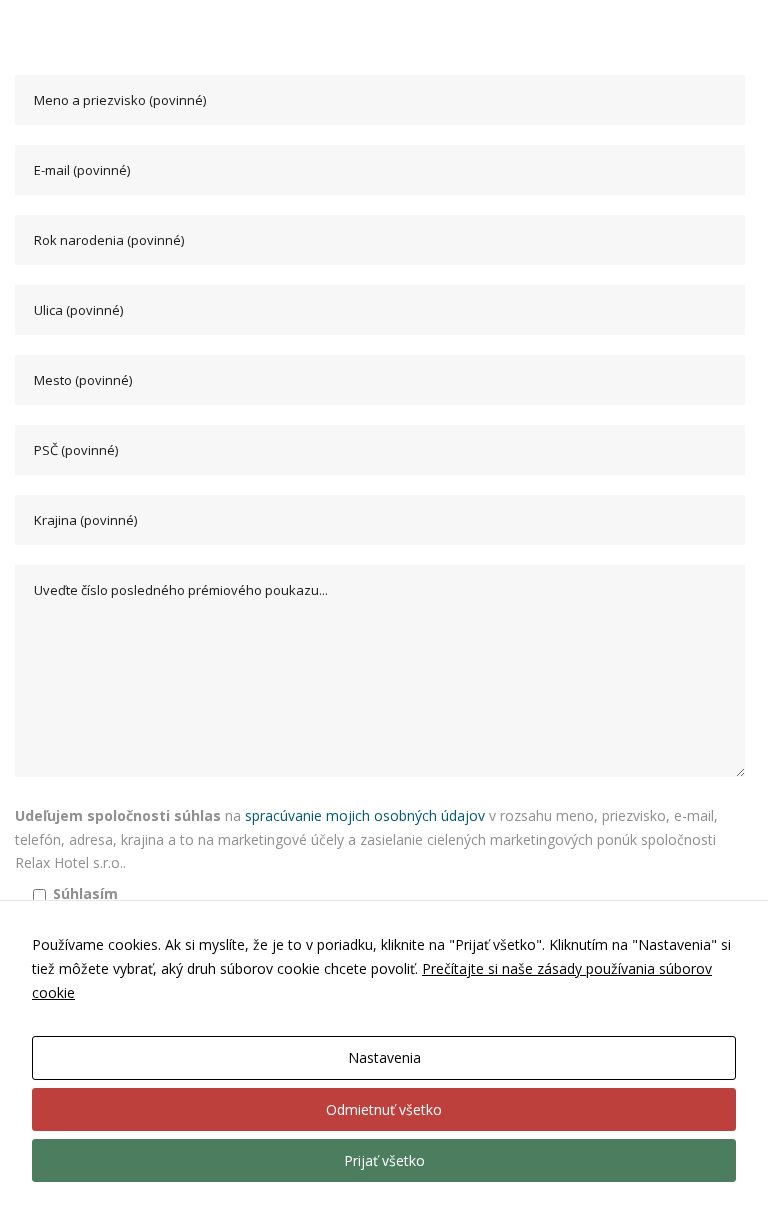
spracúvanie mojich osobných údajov (365, 815)
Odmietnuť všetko (384, 1109)
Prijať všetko (384, 1160)
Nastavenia (384, 1057)
